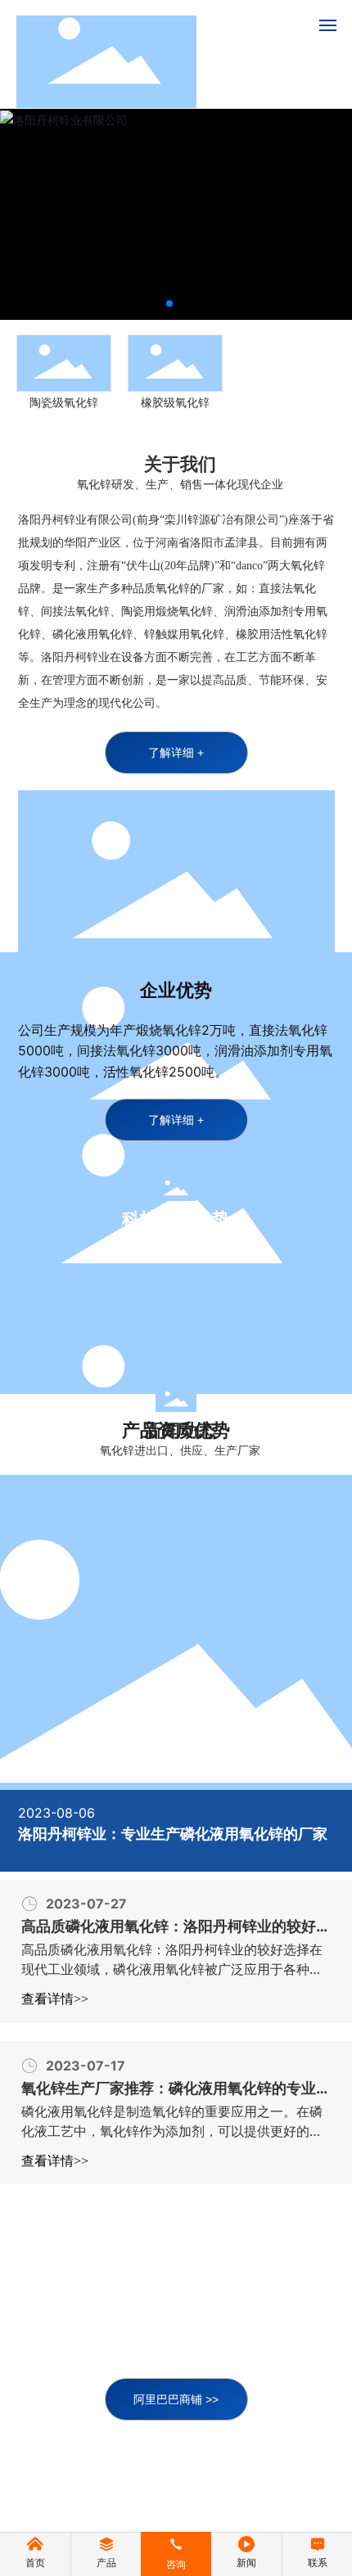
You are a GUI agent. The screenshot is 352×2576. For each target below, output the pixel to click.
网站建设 (108, 2507)
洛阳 (203, 2507)
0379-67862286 (193, 2297)
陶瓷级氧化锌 (56, 402)
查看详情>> (55, 1999)
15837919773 (172, 2343)
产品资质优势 (176, 1430)
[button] (169, 303)
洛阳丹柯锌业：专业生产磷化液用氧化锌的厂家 (173, 1834)
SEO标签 (246, 2507)
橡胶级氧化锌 (167, 402)
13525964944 (173, 2320)
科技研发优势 (176, 1219)
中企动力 (165, 2507)
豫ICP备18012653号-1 (176, 2488)
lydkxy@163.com (193, 2366)
